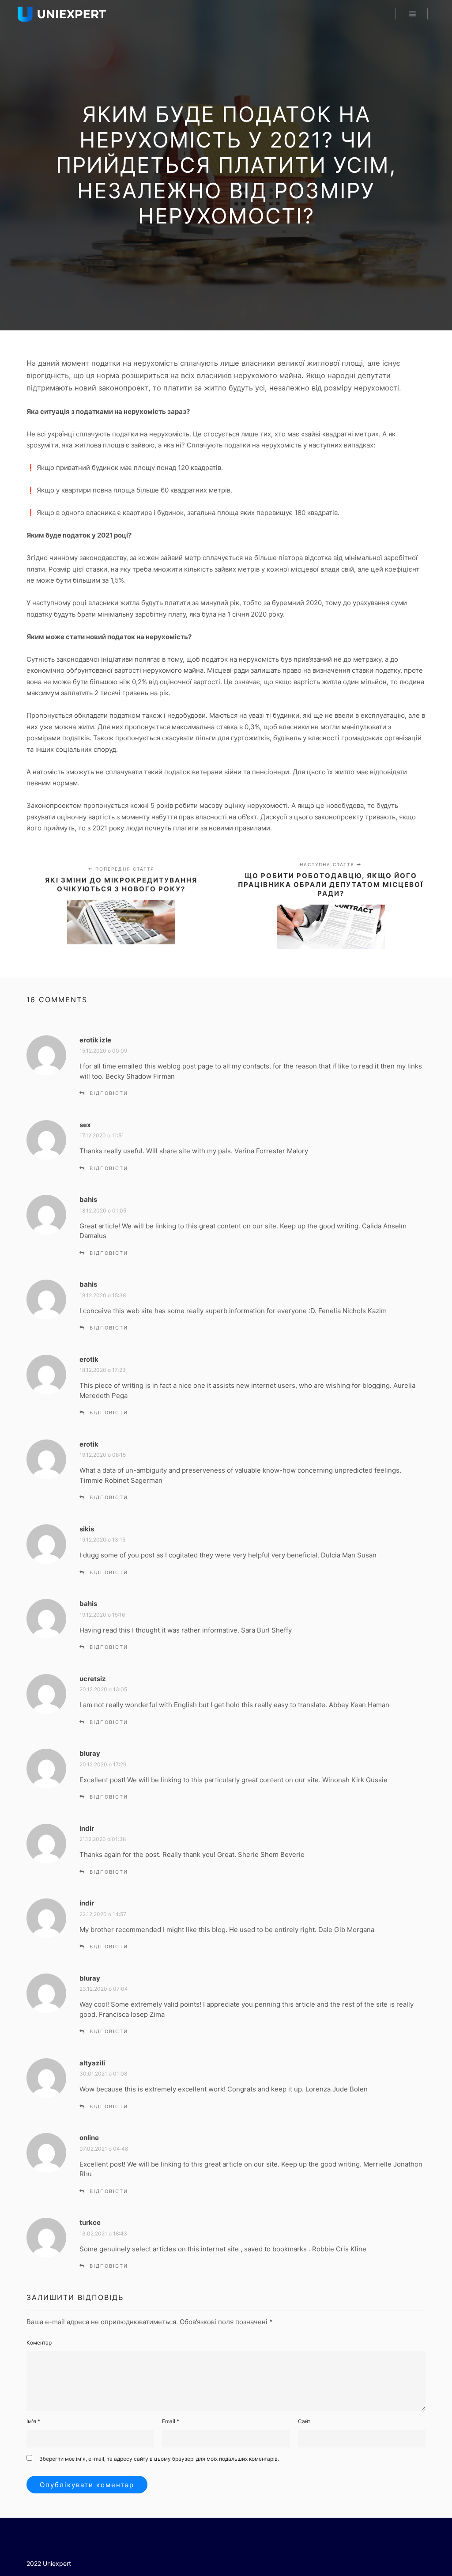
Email (171, 2421)
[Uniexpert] (62, 14)
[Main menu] (413, 14)
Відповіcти (109, 1093)
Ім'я (33, 2421)
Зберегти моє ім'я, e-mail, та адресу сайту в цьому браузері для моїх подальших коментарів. (159, 2459)
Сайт (304, 2421)
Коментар (39, 2343)
